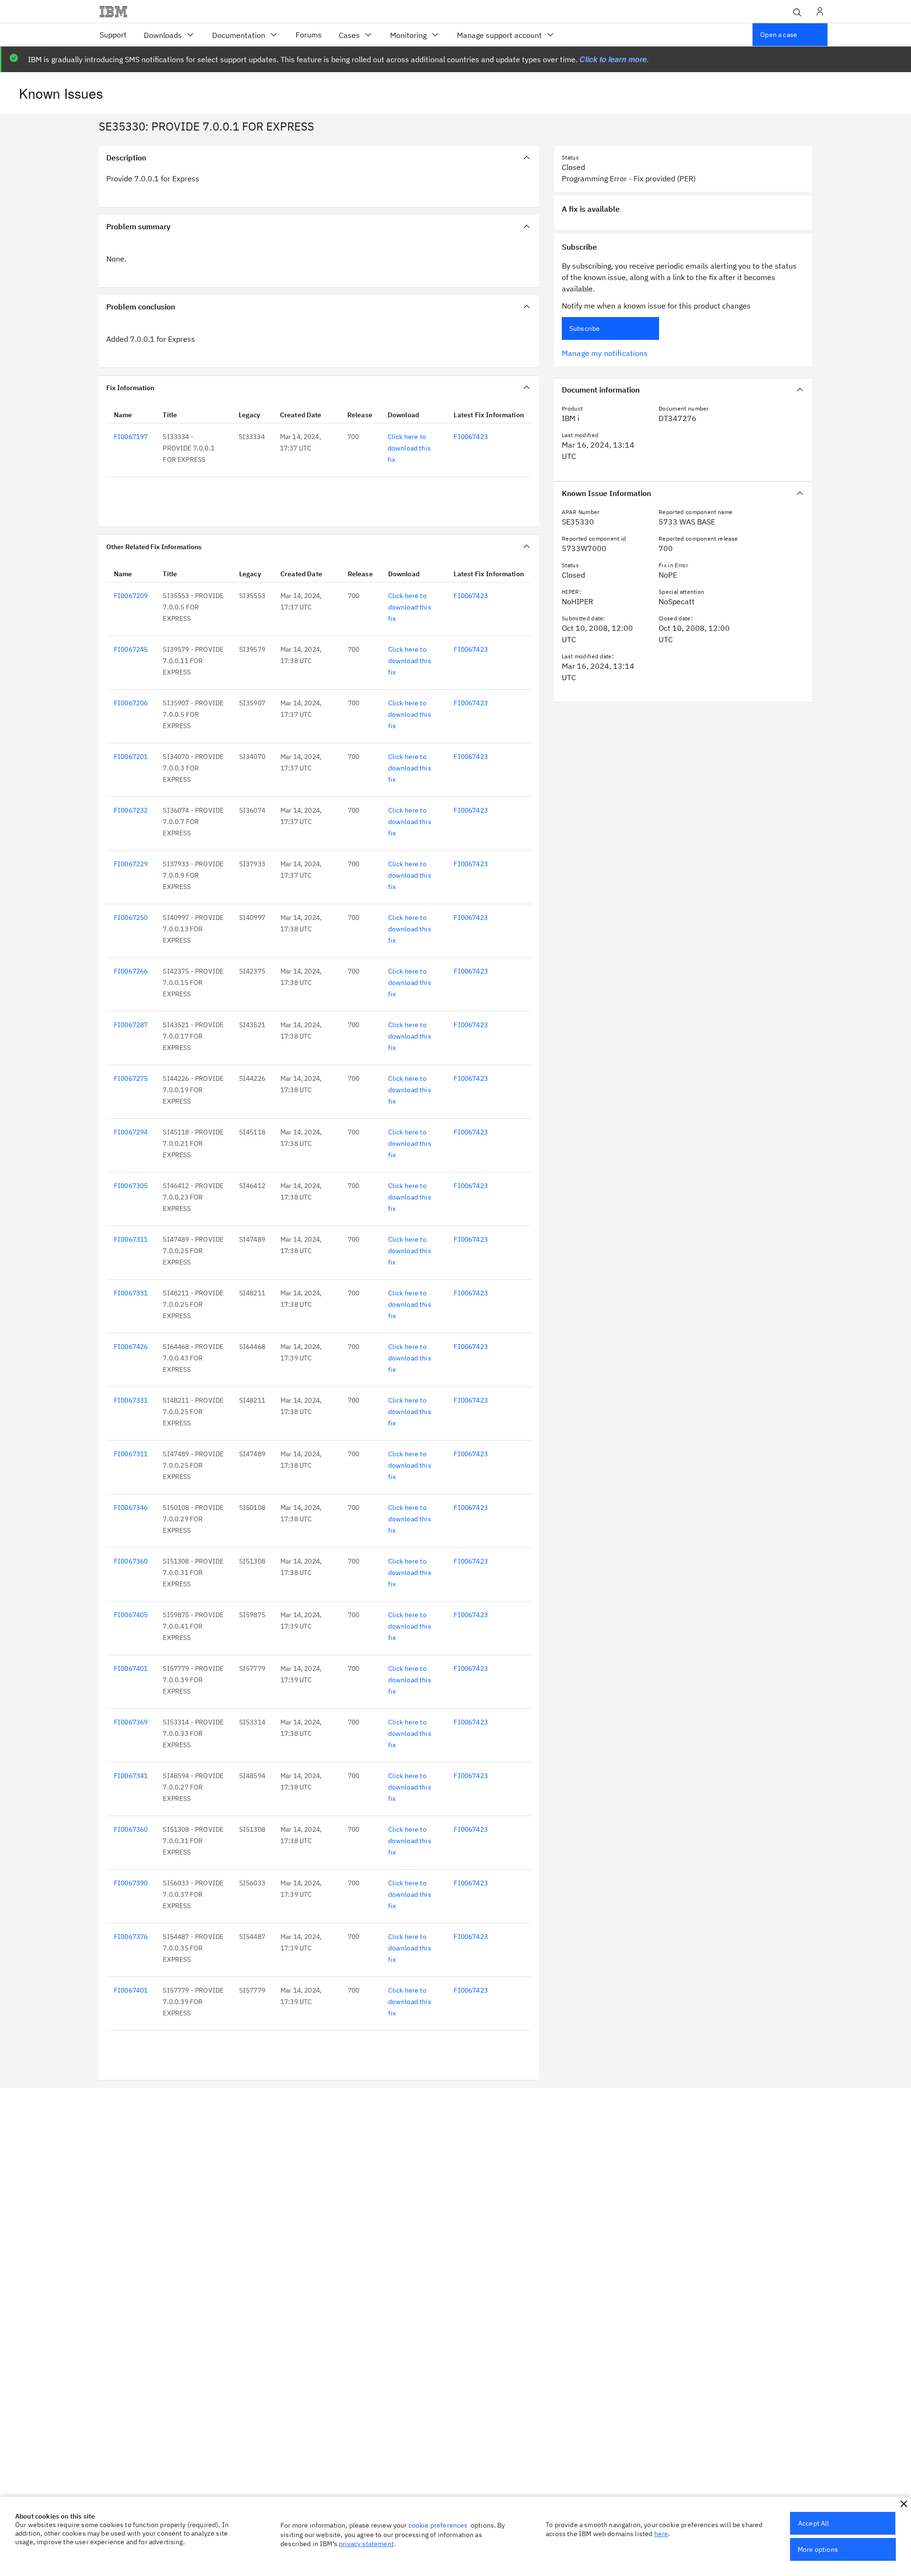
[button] (904, 2504)
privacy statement (366, 2544)
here (661, 2534)
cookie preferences (438, 2525)
